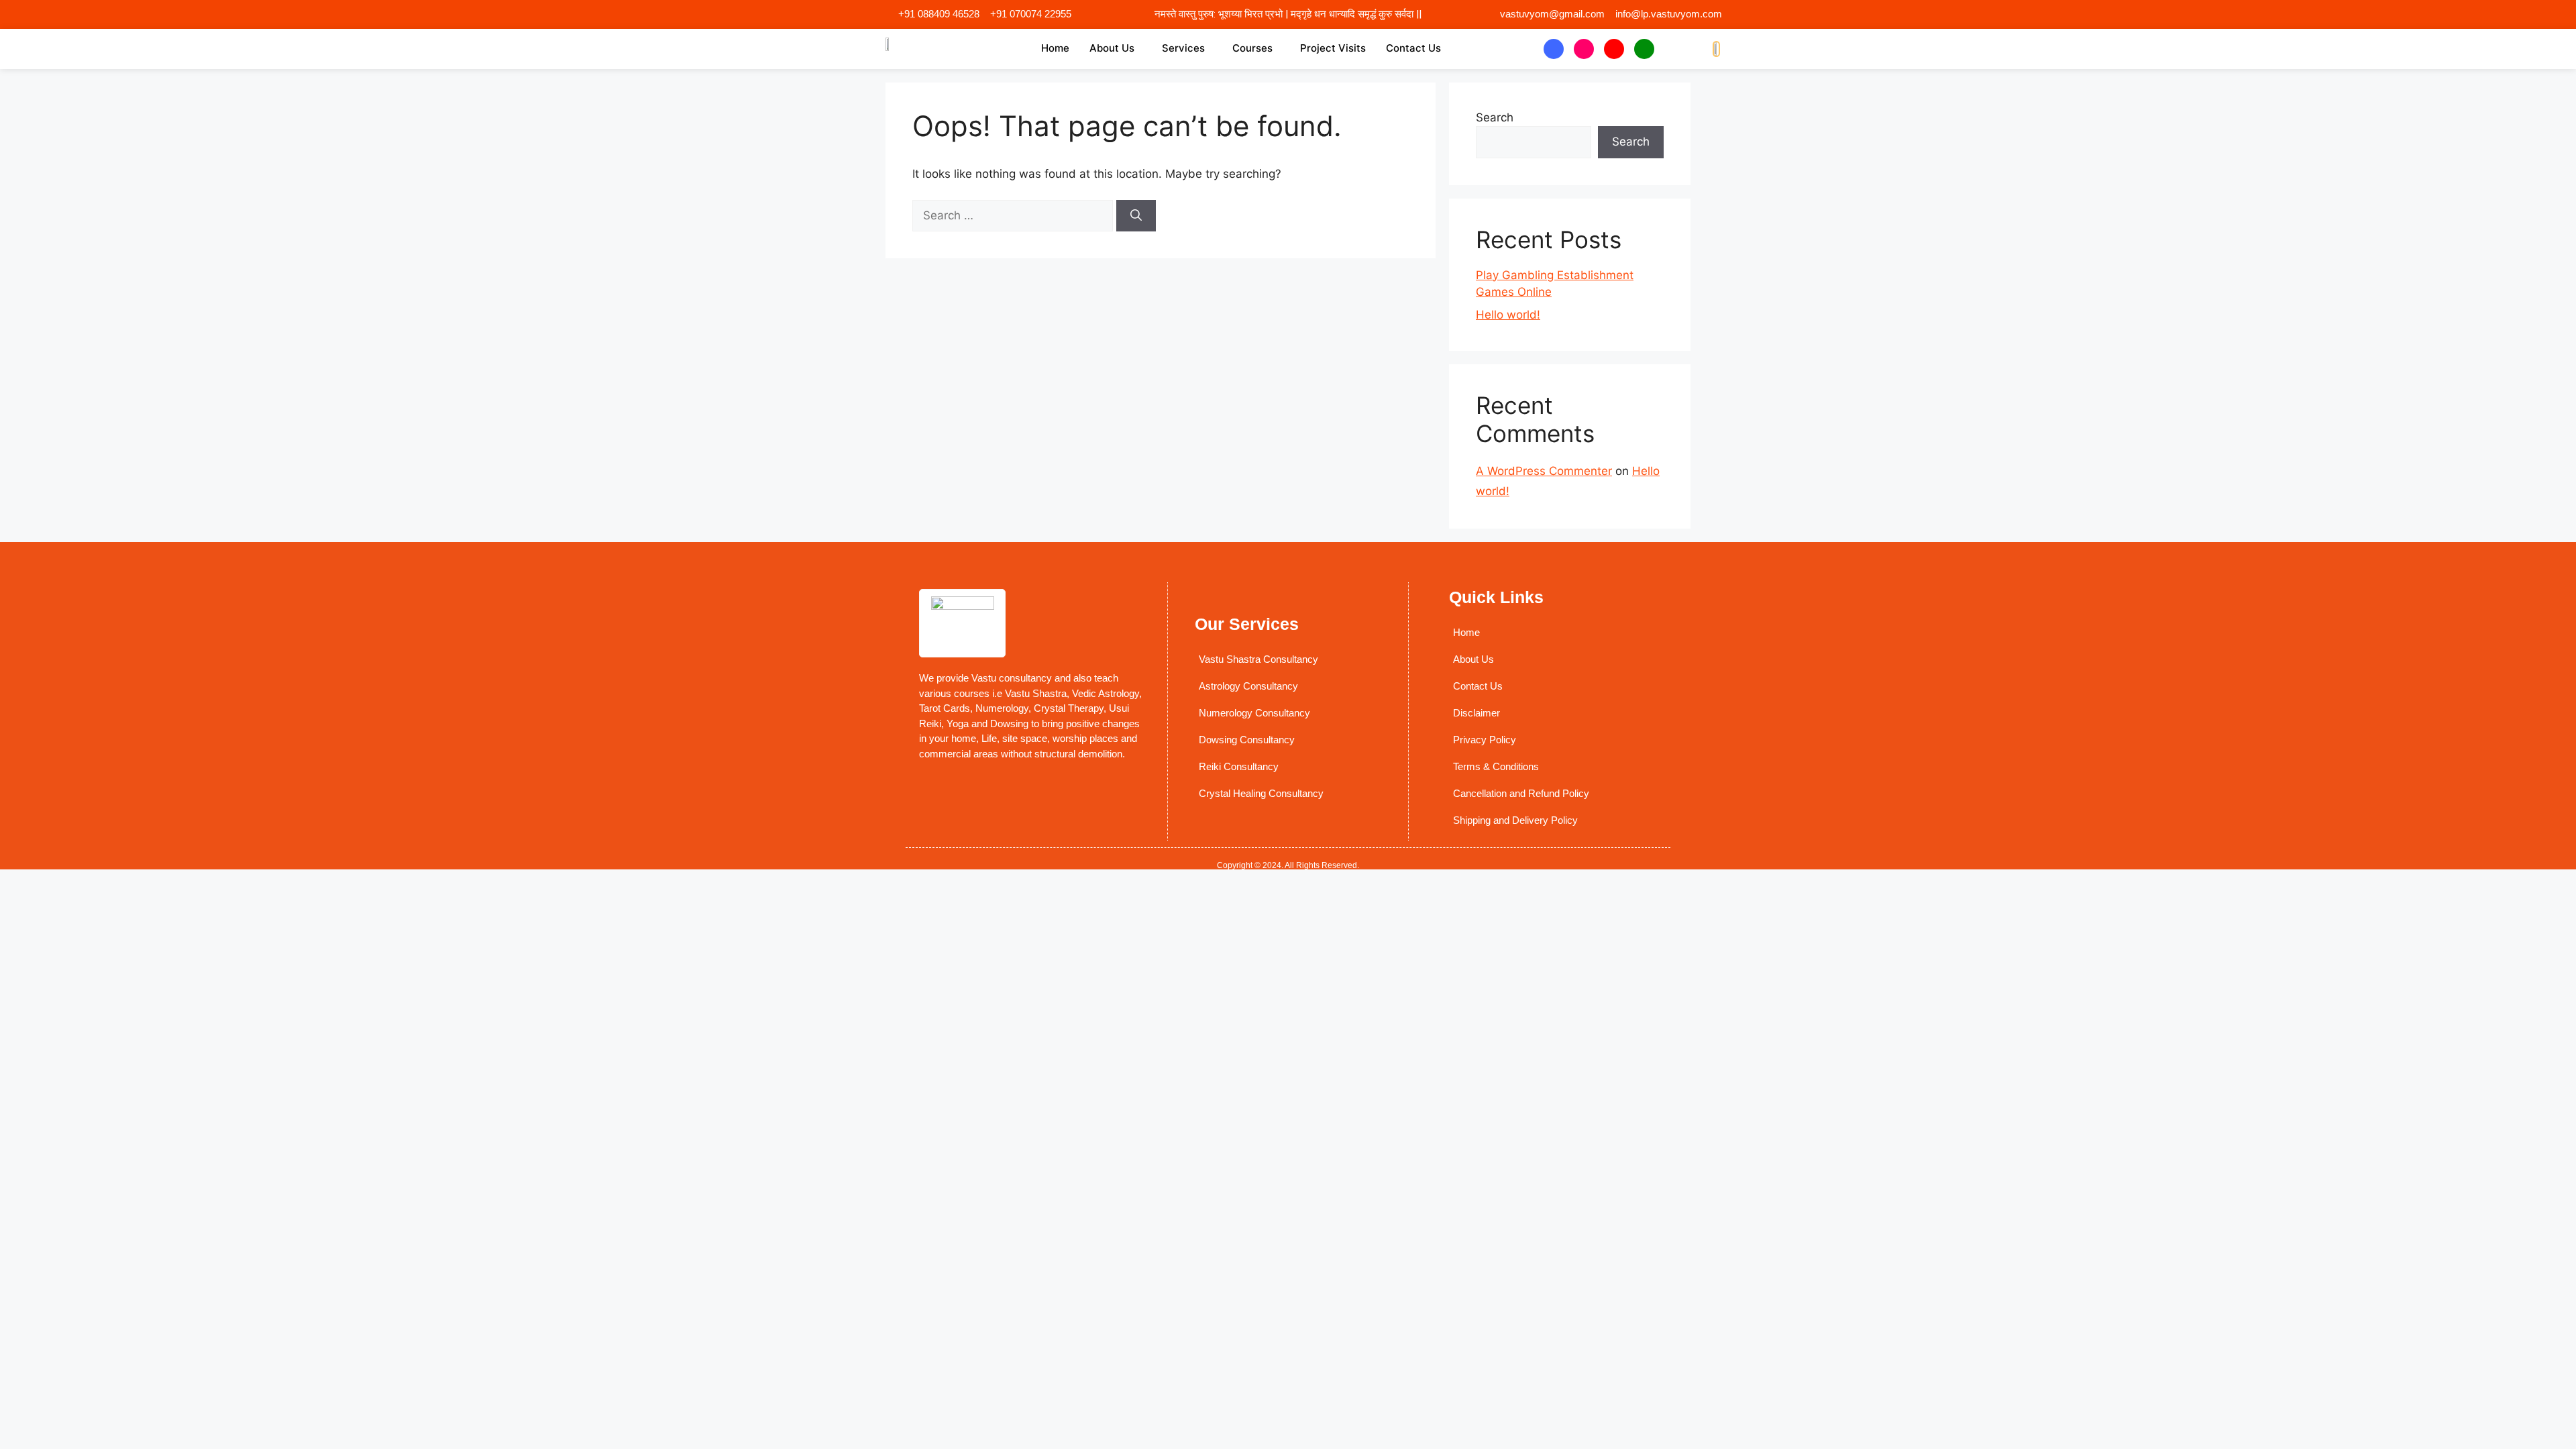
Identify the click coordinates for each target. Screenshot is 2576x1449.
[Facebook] (1554, 49)
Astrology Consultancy (1248, 686)
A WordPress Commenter (1544, 471)
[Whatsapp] (1644, 49)
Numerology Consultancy (1254, 713)
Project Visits (1333, 48)
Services (1183, 48)
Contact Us (1413, 48)
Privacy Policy (1485, 740)
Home (1055, 48)
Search (1495, 117)
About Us (1112, 48)
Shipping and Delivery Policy (1515, 820)
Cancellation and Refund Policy (1521, 793)
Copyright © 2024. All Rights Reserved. (1288, 865)
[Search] (1136, 216)
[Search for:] (1014, 215)
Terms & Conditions (1496, 766)
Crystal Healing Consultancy (1261, 793)
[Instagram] (1584, 49)
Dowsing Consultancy (1247, 740)
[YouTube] (1614, 49)
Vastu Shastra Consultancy (1258, 659)
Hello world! (1508, 315)
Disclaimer (1477, 713)
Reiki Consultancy (1239, 766)
